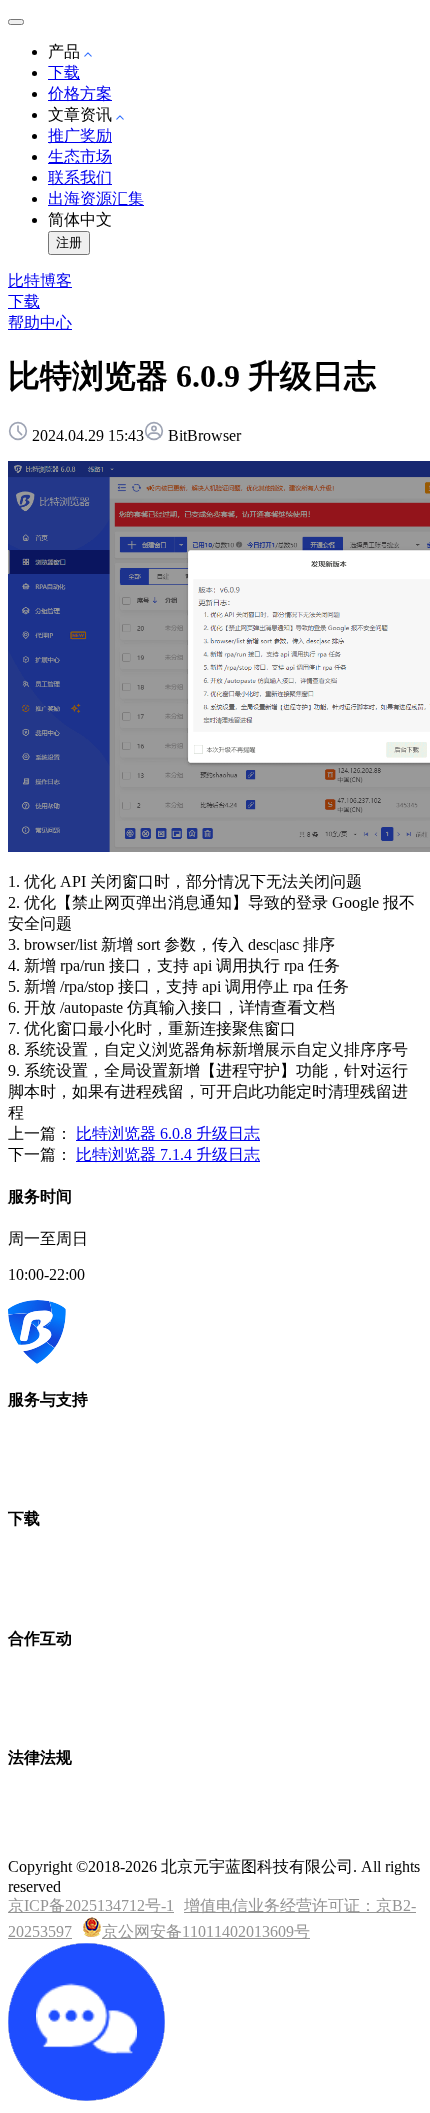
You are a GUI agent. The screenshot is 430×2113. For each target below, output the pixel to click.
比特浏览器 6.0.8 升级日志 (168, 1133)
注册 (69, 242)
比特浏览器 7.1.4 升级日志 (168, 1154)
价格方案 (80, 93)
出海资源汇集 (96, 198)
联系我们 (80, 177)
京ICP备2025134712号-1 (91, 1905)
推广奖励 (80, 135)
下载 (64, 72)
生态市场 (80, 156)
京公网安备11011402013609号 (206, 1931)
